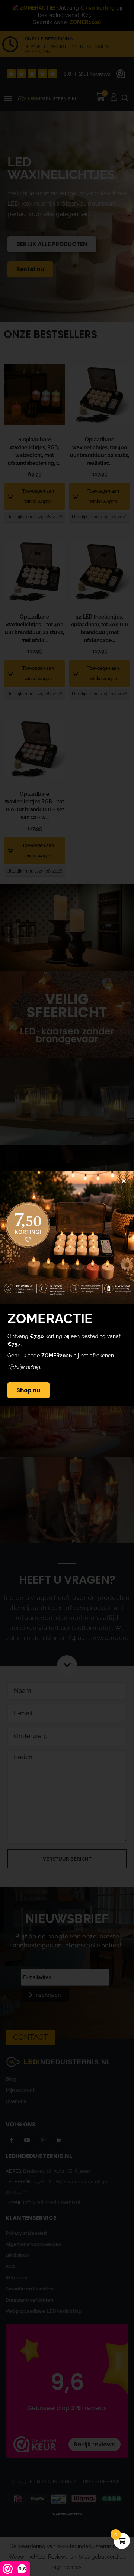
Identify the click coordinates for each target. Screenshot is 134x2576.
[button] (124, 1181)
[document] (67, 1288)
